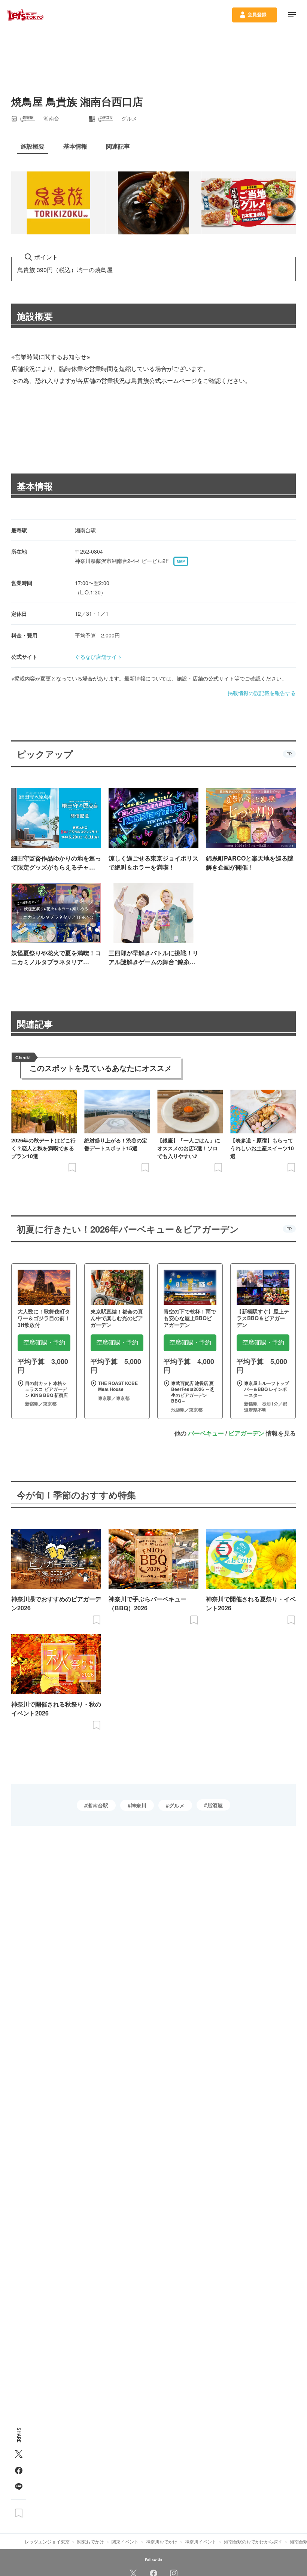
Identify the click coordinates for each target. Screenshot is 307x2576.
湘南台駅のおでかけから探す (253, 2541)
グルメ (177, 1805)
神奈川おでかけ (162, 2541)
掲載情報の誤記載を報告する (262, 693)
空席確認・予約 (44, 1342)
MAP (181, 561)
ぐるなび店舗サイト (98, 657)
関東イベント (125, 2541)
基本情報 (35, 486)
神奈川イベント (201, 2541)
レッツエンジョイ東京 (47, 2541)
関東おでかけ (91, 2541)
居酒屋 (215, 1805)
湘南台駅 (98, 1805)
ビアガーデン (246, 1433)
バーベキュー (206, 1433)
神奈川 (139, 1805)
